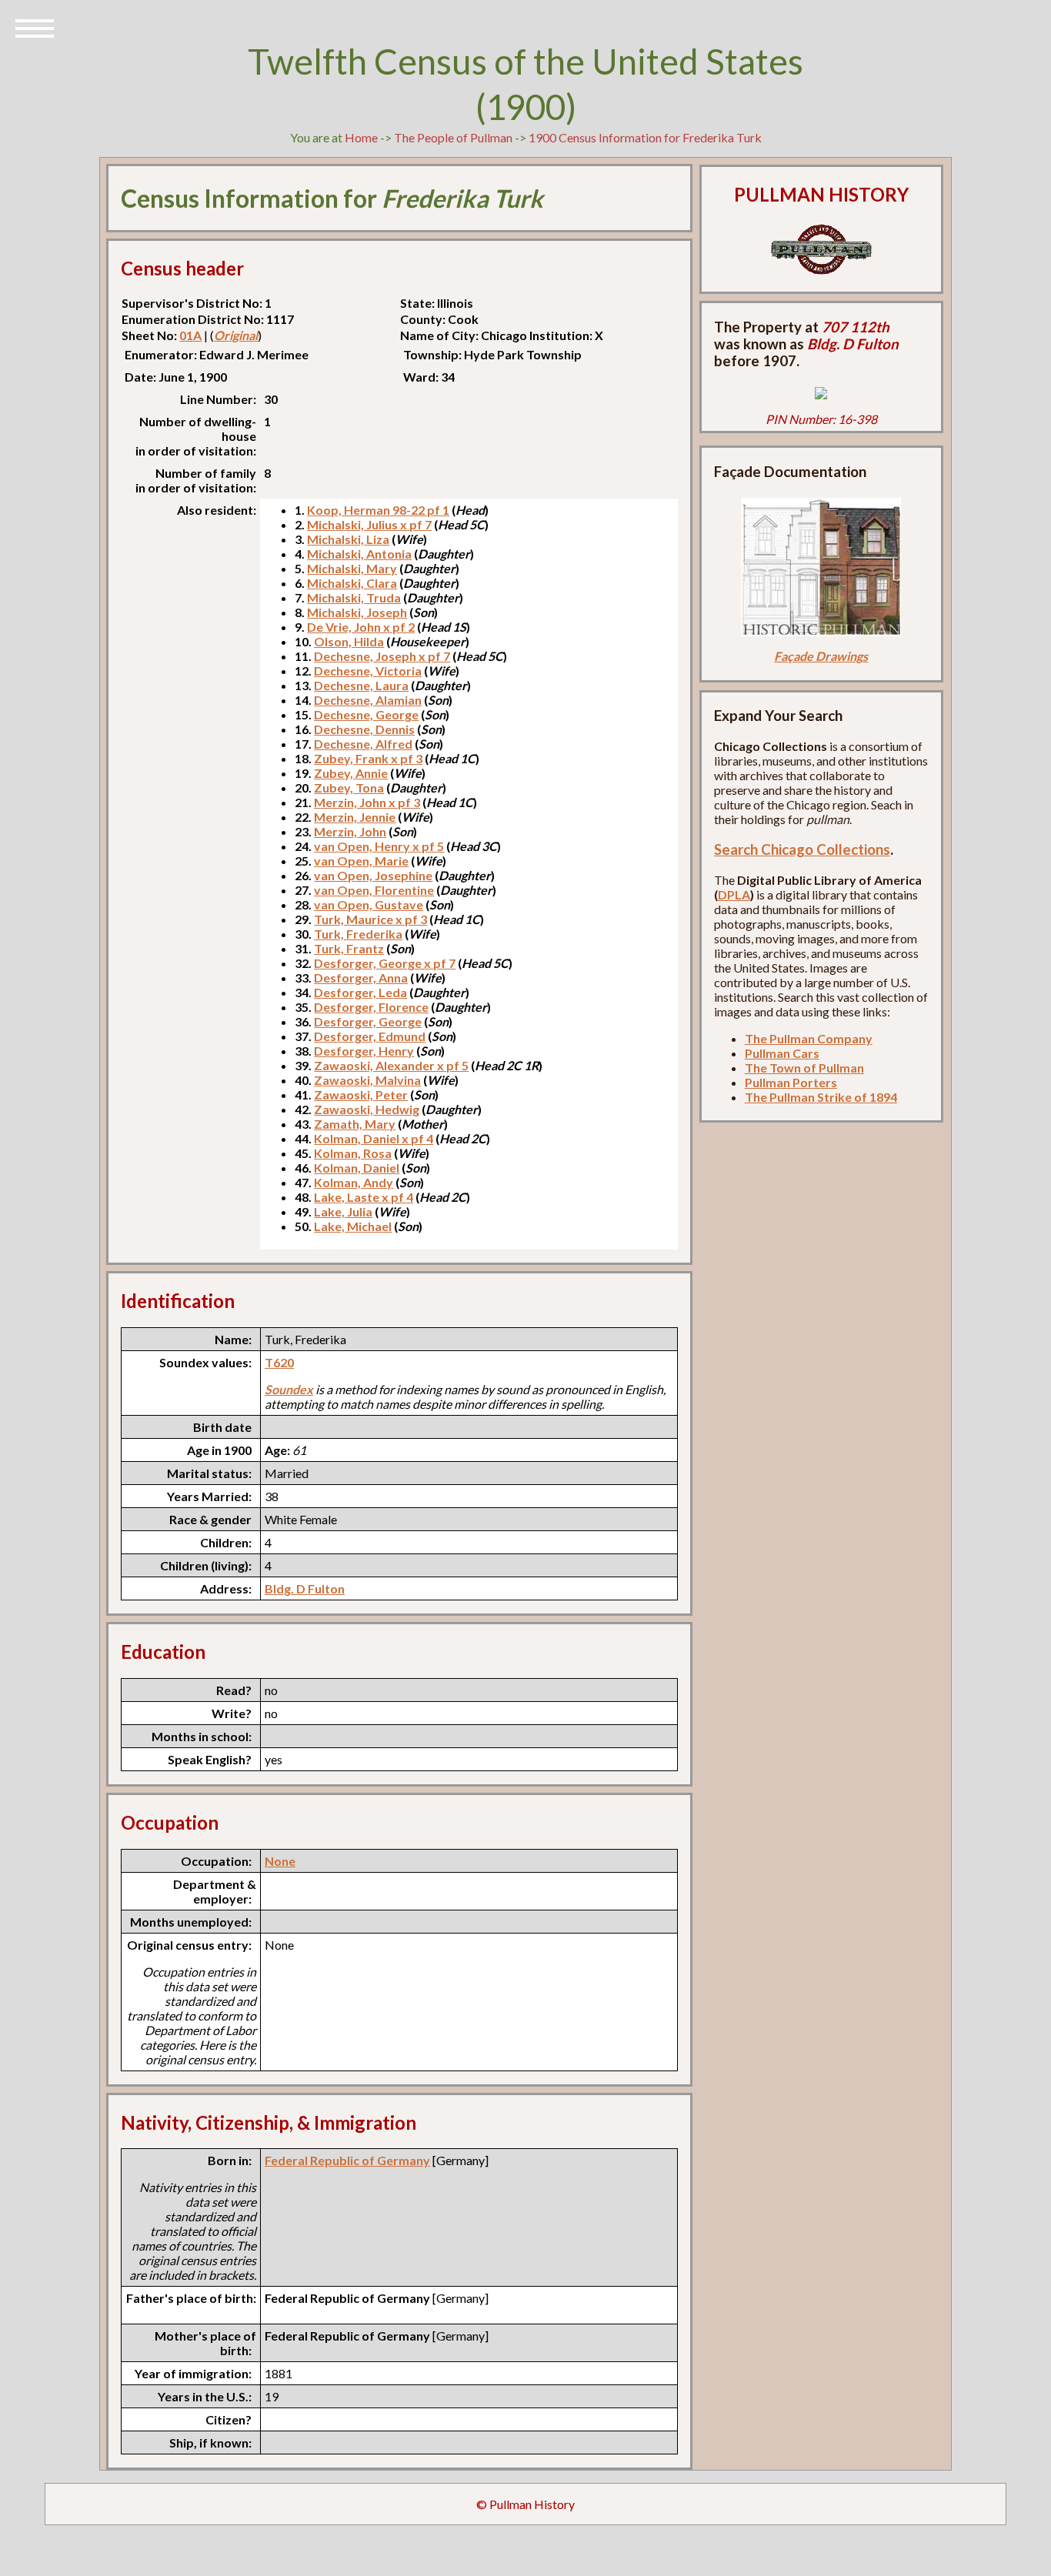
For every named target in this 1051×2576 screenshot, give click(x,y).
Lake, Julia (343, 1211)
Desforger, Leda (360, 992)
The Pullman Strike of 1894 (821, 1097)
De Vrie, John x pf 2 (361, 627)
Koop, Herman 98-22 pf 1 (378, 510)
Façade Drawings (821, 656)
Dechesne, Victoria (368, 671)
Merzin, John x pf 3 (367, 802)
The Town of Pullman (804, 1068)
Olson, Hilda (349, 641)
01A (190, 335)
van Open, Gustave (369, 904)
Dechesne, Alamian (368, 700)
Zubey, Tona (349, 787)
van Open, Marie (361, 861)
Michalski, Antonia (359, 554)
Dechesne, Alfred (363, 744)
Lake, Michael (353, 1226)
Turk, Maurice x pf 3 (370, 919)
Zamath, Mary (355, 1124)
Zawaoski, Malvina (367, 1080)
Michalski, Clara (352, 583)
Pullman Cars (782, 1053)
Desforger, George (368, 1021)
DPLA (734, 894)
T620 (279, 1362)
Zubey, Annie (351, 773)
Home (361, 137)
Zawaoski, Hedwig (367, 1109)
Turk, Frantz (349, 948)
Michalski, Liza (348, 539)
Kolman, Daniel (357, 1168)
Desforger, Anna (361, 978)
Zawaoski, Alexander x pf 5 (391, 1065)
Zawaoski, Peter (361, 1094)
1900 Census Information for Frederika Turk (645, 137)
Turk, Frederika (358, 934)
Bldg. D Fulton (305, 1588)
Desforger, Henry (364, 1051)
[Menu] (35, 27)
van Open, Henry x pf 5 (379, 846)
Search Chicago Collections (802, 849)
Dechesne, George (366, 714)
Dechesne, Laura (361, 685)
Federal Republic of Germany (347, 2160)
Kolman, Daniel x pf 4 (374, 1138)
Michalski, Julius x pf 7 (369, 524)
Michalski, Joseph (357, 612)
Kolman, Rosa (353, 1153)
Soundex (289, 1389)
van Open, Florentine (374, 890)
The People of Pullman (453, 137)
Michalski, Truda (354, 597)
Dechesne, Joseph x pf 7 (382, 656)
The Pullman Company (809, 1038)
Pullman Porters (791, 1082)
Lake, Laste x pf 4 (364, 1197)
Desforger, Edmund (370, 1036)
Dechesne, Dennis (364, 729)
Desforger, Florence (371, 1007)
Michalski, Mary (352, 568)
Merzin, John (350, 831)
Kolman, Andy (354, 1182)
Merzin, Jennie (355, 817)
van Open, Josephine (373, 875)
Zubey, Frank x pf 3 (368, 758)
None (280, 1861)
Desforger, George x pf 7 (385, 963)
